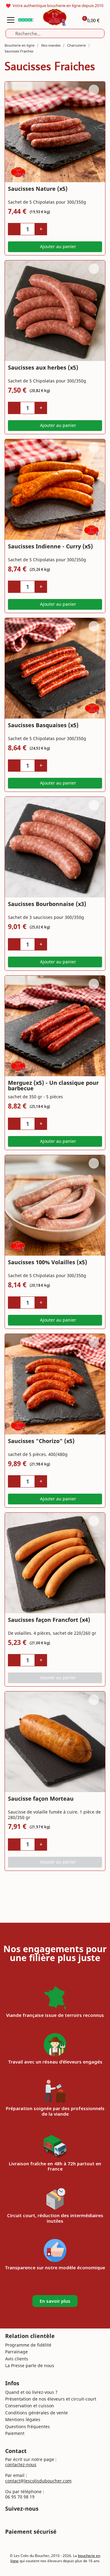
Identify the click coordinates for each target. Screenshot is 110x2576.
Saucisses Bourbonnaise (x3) (47, 904)
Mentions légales (23, 2419)
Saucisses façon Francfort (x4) (49, 1620)
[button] (55, 247)
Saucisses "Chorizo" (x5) (41, 1441)
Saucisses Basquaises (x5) (43, 725)
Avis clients (17, 2359)
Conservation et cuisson (30, 2406)
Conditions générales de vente (37, 2413)
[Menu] (11, 20)
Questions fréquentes (28, 2426)
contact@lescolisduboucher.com (38, 2481)
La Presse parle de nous (30, 2365)
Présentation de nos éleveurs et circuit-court (51, 2399)
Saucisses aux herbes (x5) (43, 367)
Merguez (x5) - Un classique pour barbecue (53, 1085)
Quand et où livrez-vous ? (31, 2392)
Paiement (15, 2433)
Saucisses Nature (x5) (38, 189)
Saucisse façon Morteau (41, 1799)
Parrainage (16, 2352)
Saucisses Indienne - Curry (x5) (50, 546)
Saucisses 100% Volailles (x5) (48, 1262)
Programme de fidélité (28, 2345)
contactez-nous (21, 2465)
